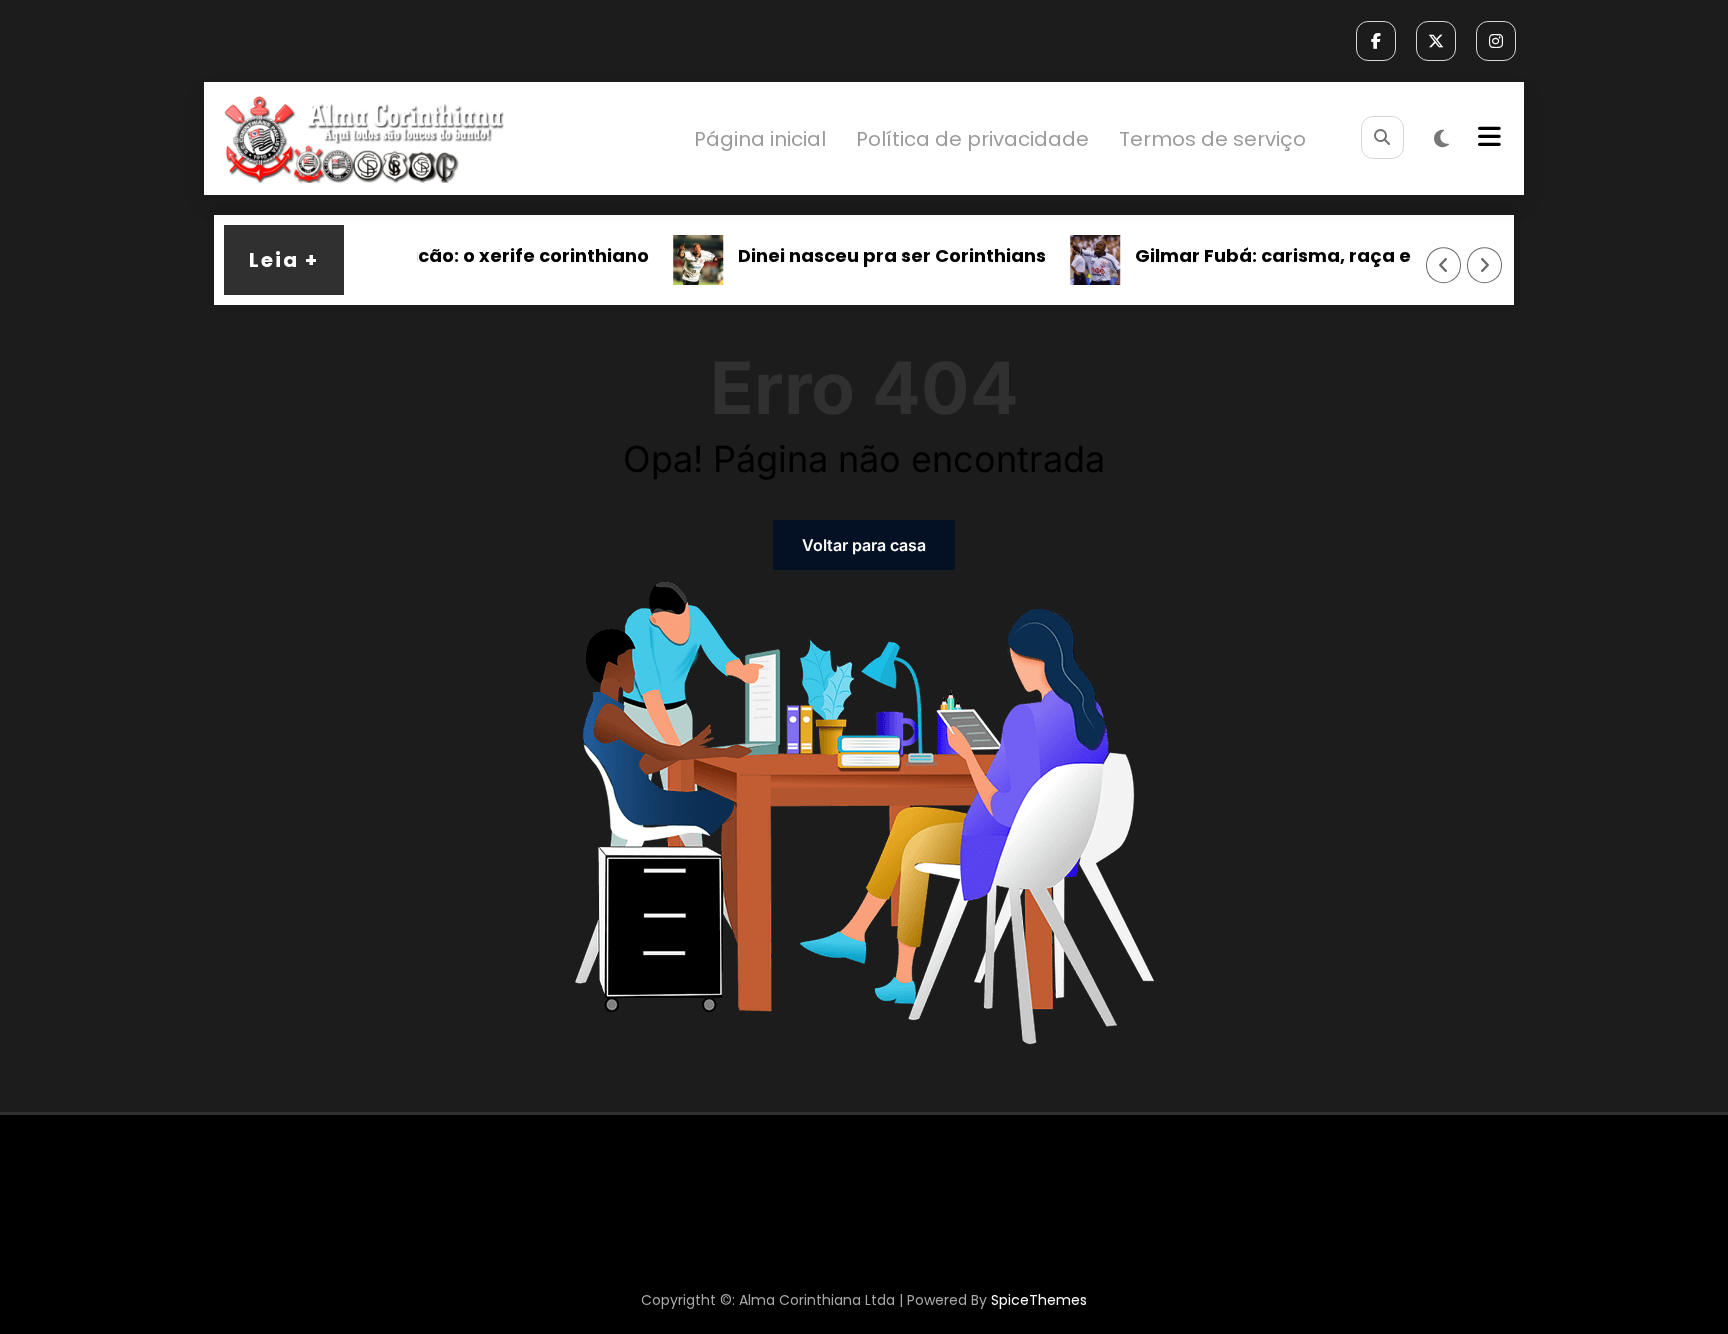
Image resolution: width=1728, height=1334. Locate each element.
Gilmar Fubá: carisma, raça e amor (1281, 255)
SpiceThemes (1039, 1300)
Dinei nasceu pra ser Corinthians (872, 255)
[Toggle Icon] (1487, 139)
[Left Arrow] (1444, 265)
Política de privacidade (972, 139)
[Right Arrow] (1485, 265)
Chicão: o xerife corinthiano (498, 255)
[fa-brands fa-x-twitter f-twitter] (1436, 41)
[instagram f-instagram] (1496, 41)
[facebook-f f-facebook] (1376, 41)
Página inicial (760, 139)
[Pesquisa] (1382, 137)
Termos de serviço (1212, 139)
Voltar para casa (864, 545)
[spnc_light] (1441, 139)
